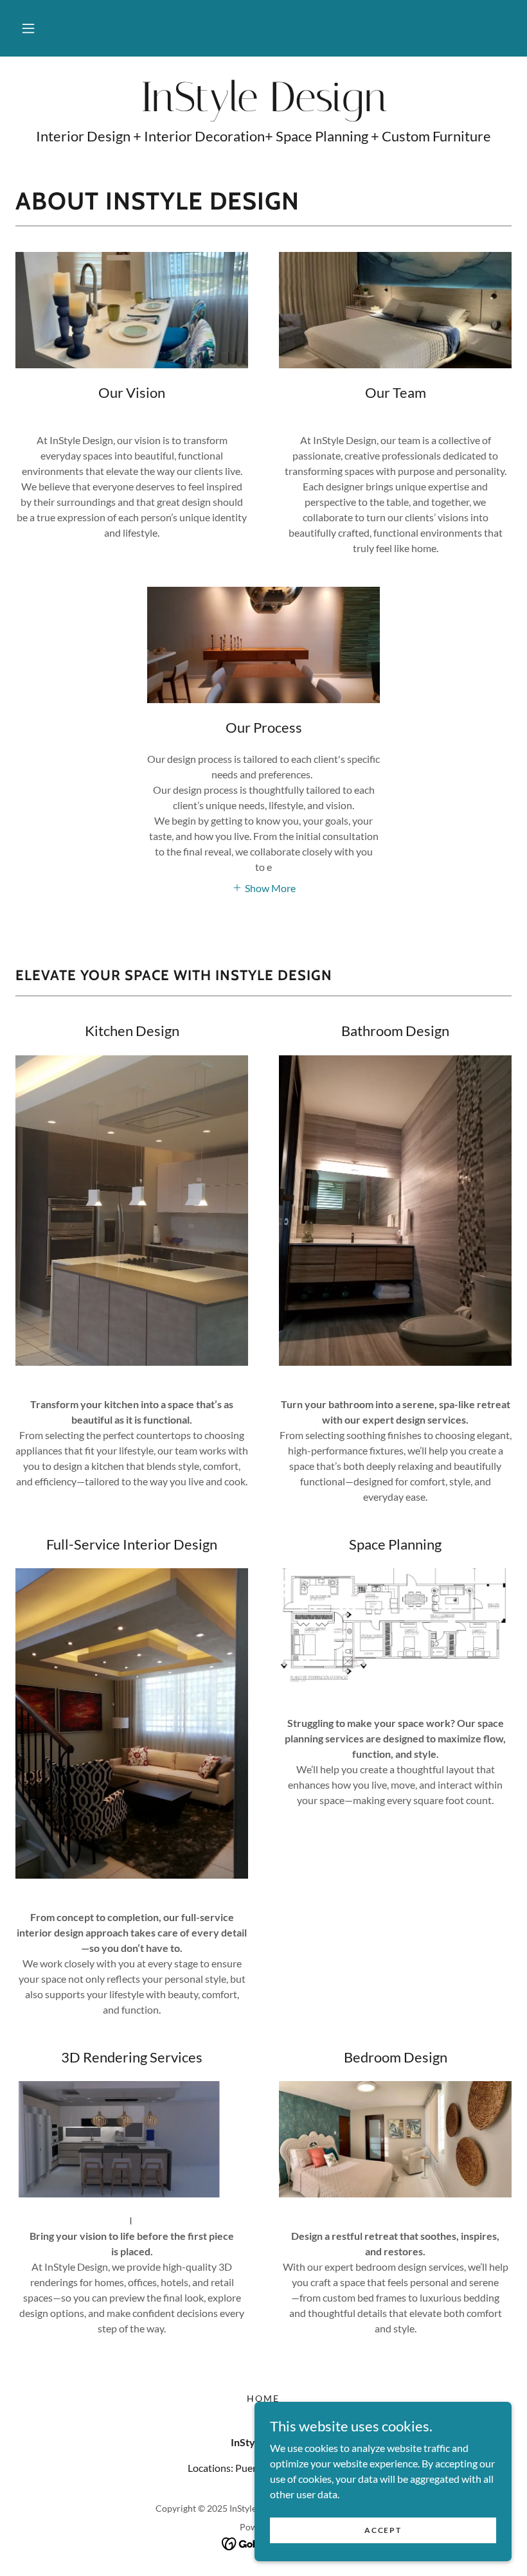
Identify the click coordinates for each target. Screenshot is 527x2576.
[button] (28, 28)
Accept (383, 2530)
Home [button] (263, 2398)
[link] (263, 107)
